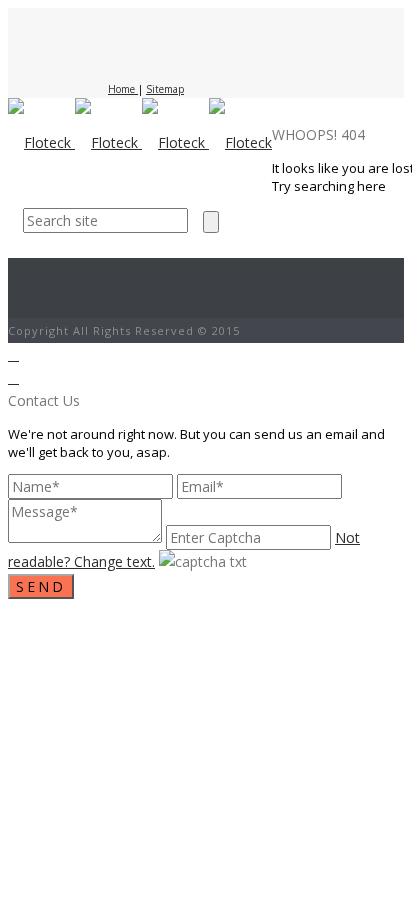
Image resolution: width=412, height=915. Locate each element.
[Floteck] (140, 142)
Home (123, 89)
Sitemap (165, 89)
